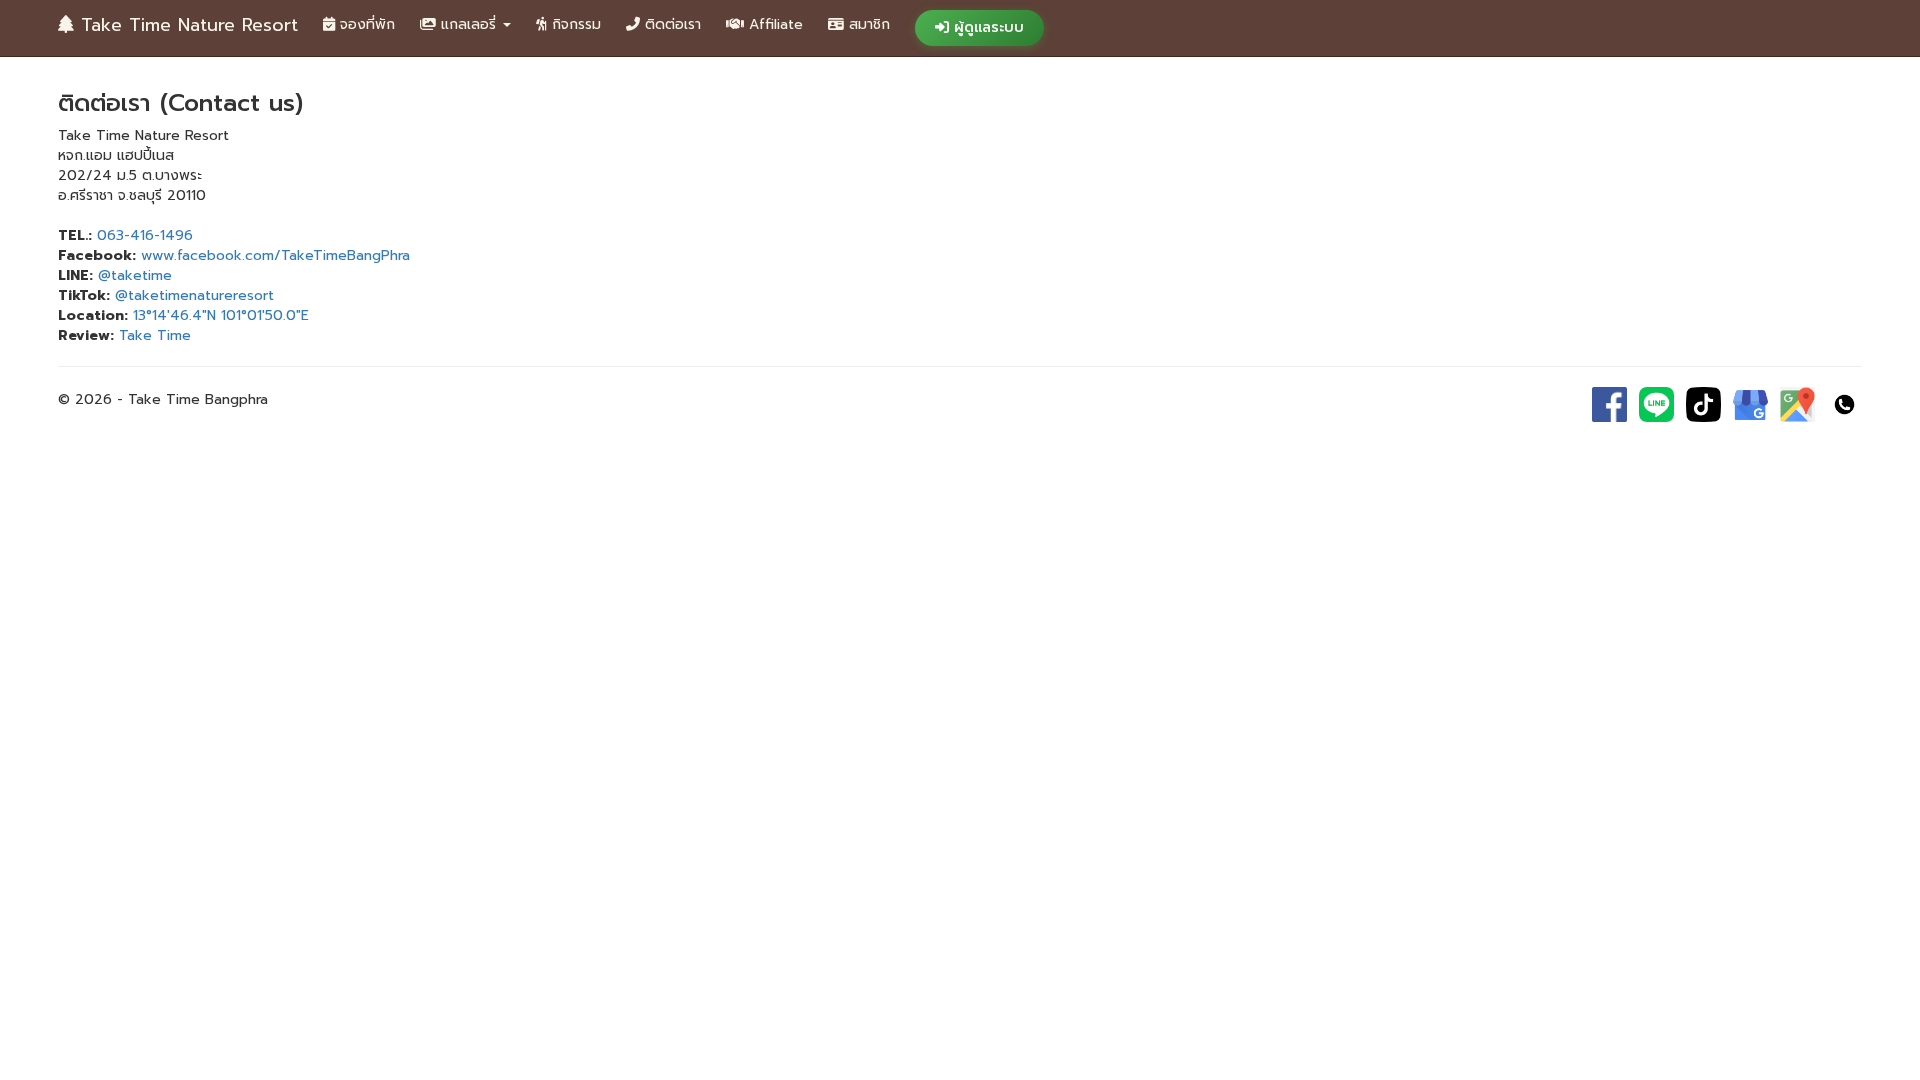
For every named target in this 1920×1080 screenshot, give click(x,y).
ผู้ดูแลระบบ (986, 27)
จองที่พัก (365, 24)
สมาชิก (867, 24)
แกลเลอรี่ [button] (468, 24)
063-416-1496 (145, 235)
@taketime (135, 275)
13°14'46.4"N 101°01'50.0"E (221, 315)
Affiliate (773, 24)
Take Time (155, 335)
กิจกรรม (574, 24)
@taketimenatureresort (194, 295)
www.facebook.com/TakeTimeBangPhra (275, 255)
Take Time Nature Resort (186, 25)
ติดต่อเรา (670, 24)
